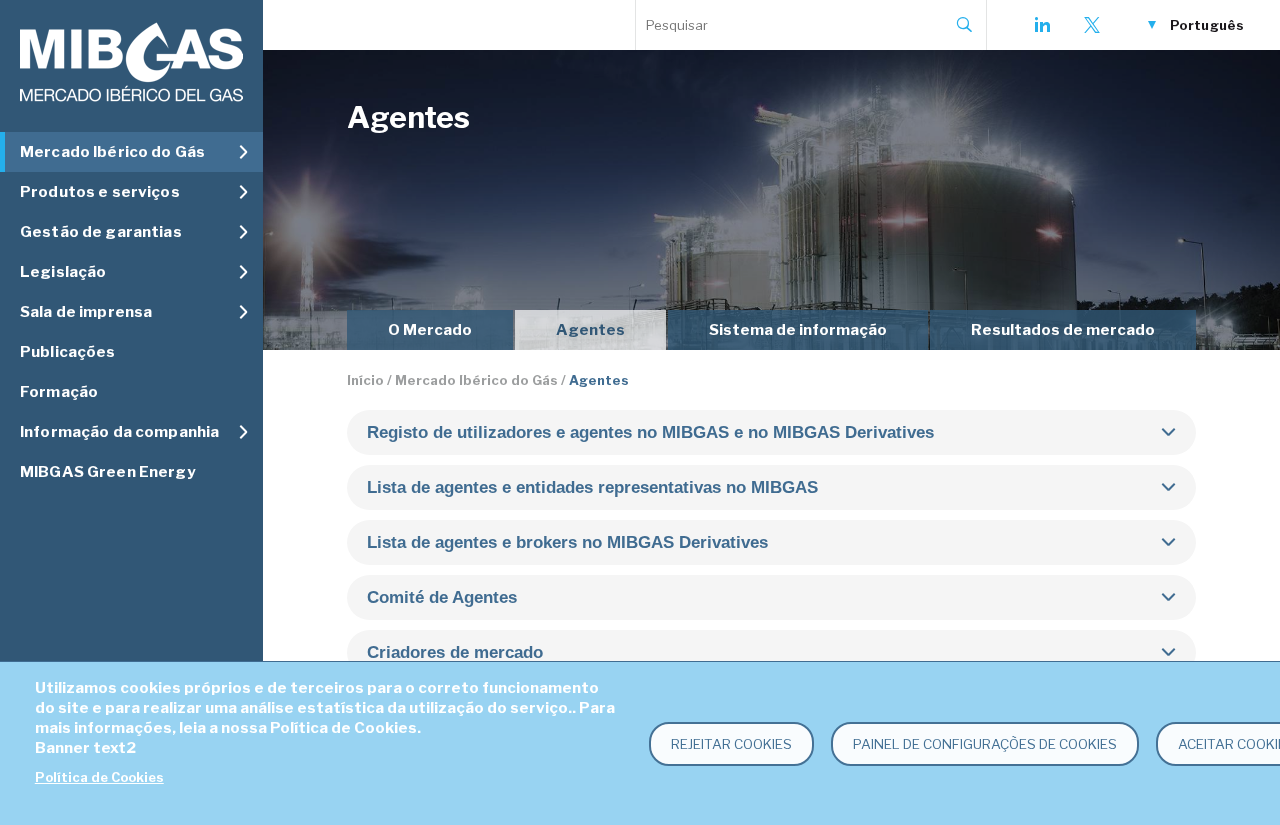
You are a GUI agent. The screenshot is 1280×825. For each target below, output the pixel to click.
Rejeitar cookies (731, 744)
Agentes (590, 330)
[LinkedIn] (1042, 25)
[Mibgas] (131, 62)
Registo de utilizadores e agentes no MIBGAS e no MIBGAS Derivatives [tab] (650, 432)
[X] (1092, 25)
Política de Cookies (99, 777)
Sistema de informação (798, 330)
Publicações (68, 352)
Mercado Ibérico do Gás (476, 380)
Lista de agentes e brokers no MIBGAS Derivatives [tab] (567, 542)
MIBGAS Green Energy (107, 472)
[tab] (771, 597)
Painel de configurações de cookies (985, 744)
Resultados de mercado (1063, 330)
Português (1207, 25)
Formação (59, 392)
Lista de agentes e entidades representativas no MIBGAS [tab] (592, 487)
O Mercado (430, 330)
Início (365, 380)
